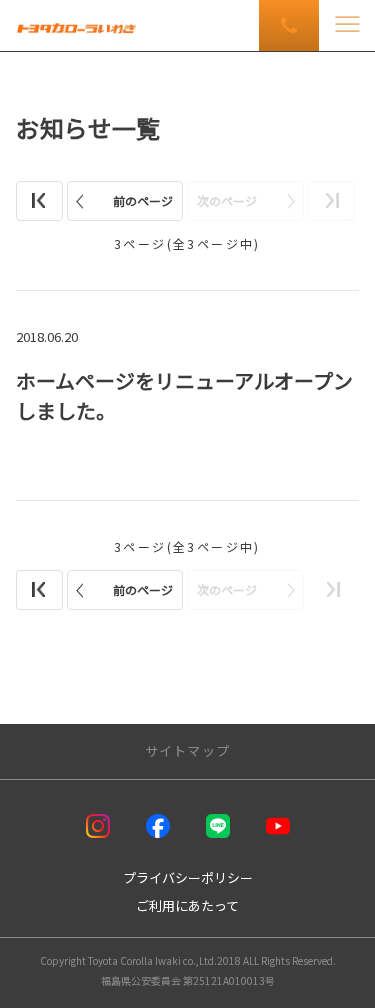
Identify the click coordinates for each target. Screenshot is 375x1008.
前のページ (143, 200)
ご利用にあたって (187, 905)
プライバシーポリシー (188, 877)
